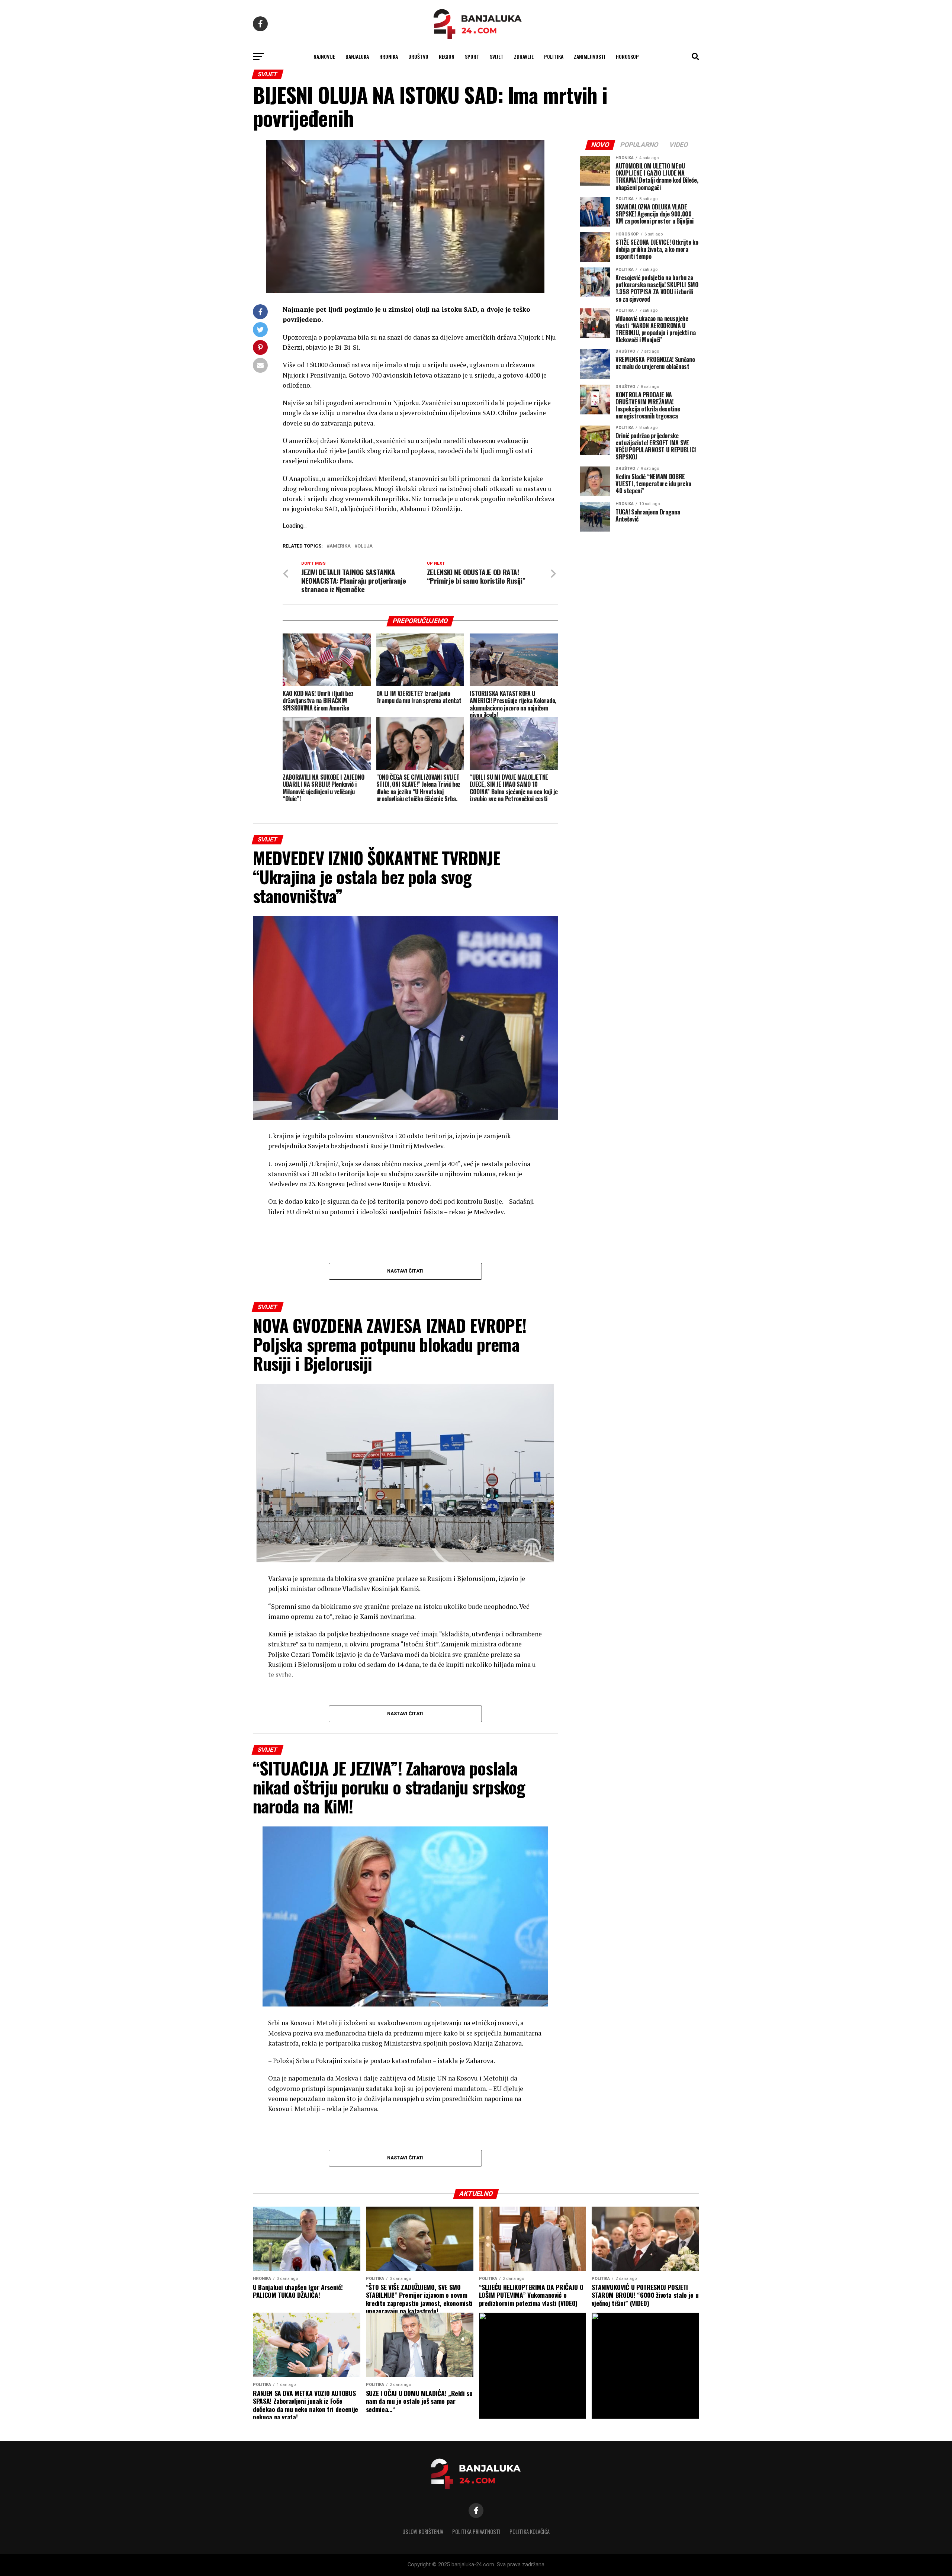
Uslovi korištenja (423, 2532)
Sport (472, 56)
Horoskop (627, 56)
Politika (554, 56)
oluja (365, 546)
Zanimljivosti (590, 56)
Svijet (497, 56)
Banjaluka (357, 56)
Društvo (418, 56)
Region (447, 56)
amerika (340, 546)
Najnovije (324, 56)
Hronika (389, 56)
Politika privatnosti (476, 2532)
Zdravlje (524, 56)
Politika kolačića (530, 2532)
